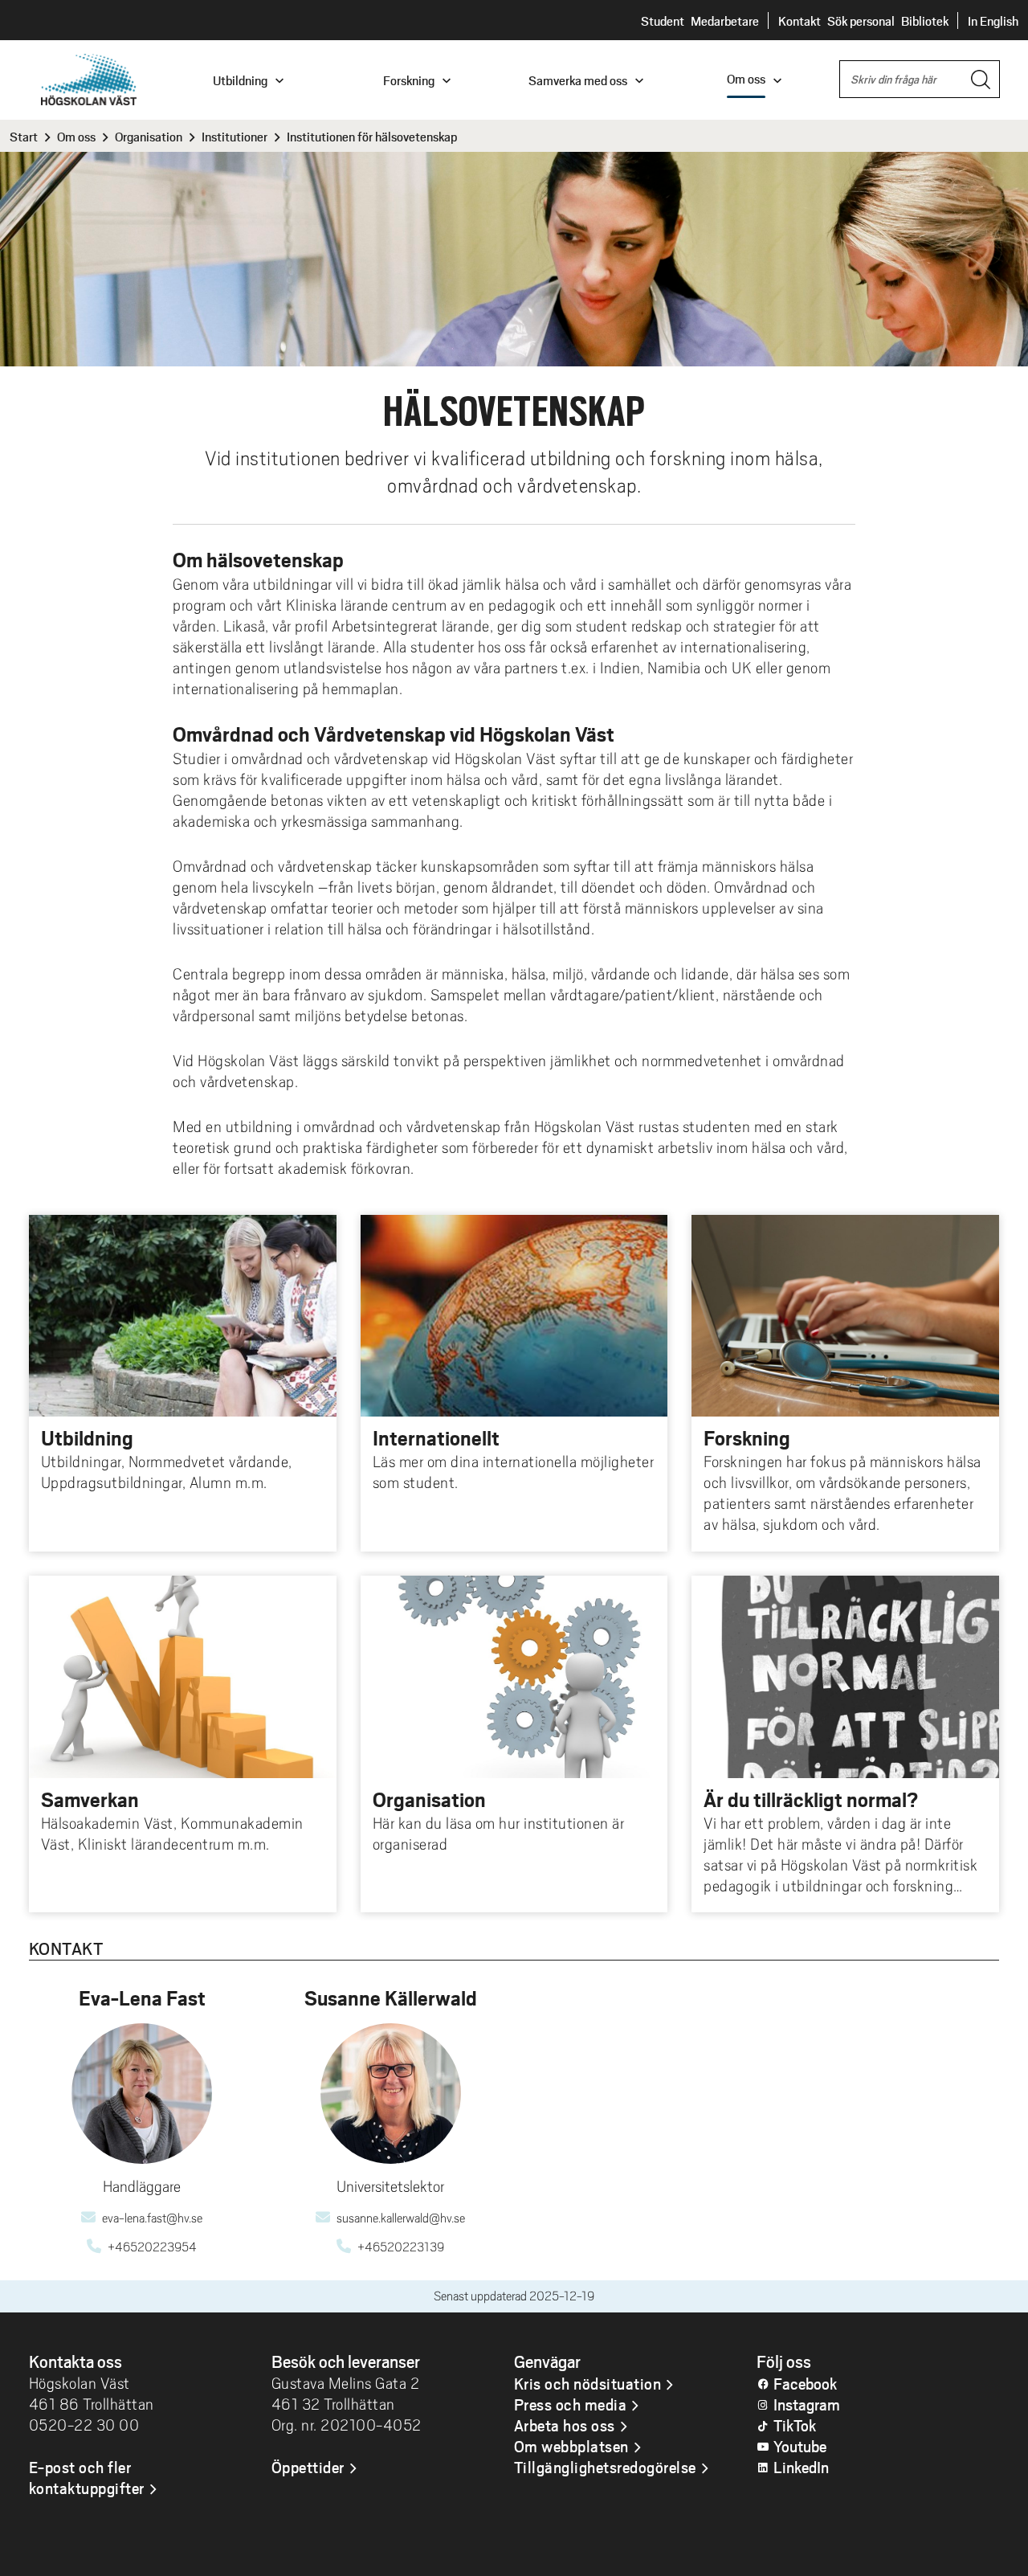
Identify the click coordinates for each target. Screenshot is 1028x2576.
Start (24, 136)
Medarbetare (725, 20)
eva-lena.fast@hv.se (152, 2218)
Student (663, 20)
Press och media (571, 2404)
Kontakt (800, 20)
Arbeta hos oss (565, 2425)
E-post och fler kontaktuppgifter (87, 2477)
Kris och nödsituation (588, 2383)
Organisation (149, 136)
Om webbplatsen (571, 2446)
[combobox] (920, 79)
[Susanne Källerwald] (391, 2094)
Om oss (76, 136)
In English (993, 20)
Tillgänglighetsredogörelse (605, 2467)
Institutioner (235, 136)
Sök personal (861, 20)
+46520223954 (152, 2247)
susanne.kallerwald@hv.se (401, 2218)
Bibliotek (925, 20)
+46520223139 (401, 2247)
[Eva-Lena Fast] (142, 2094)
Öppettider (308, 2467)
